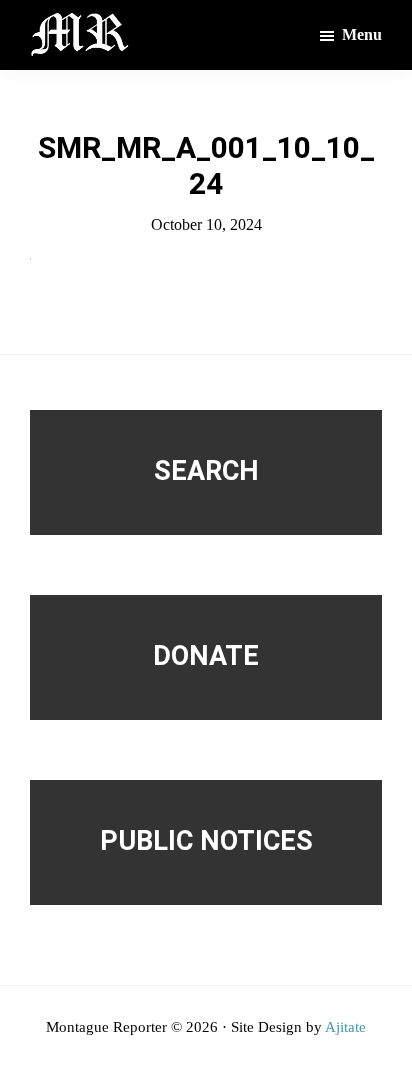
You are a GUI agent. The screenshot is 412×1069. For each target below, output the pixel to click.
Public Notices (206, 841)
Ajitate (345, 1027)
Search (206, 471)
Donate (206, 656)
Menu (362, 34)
